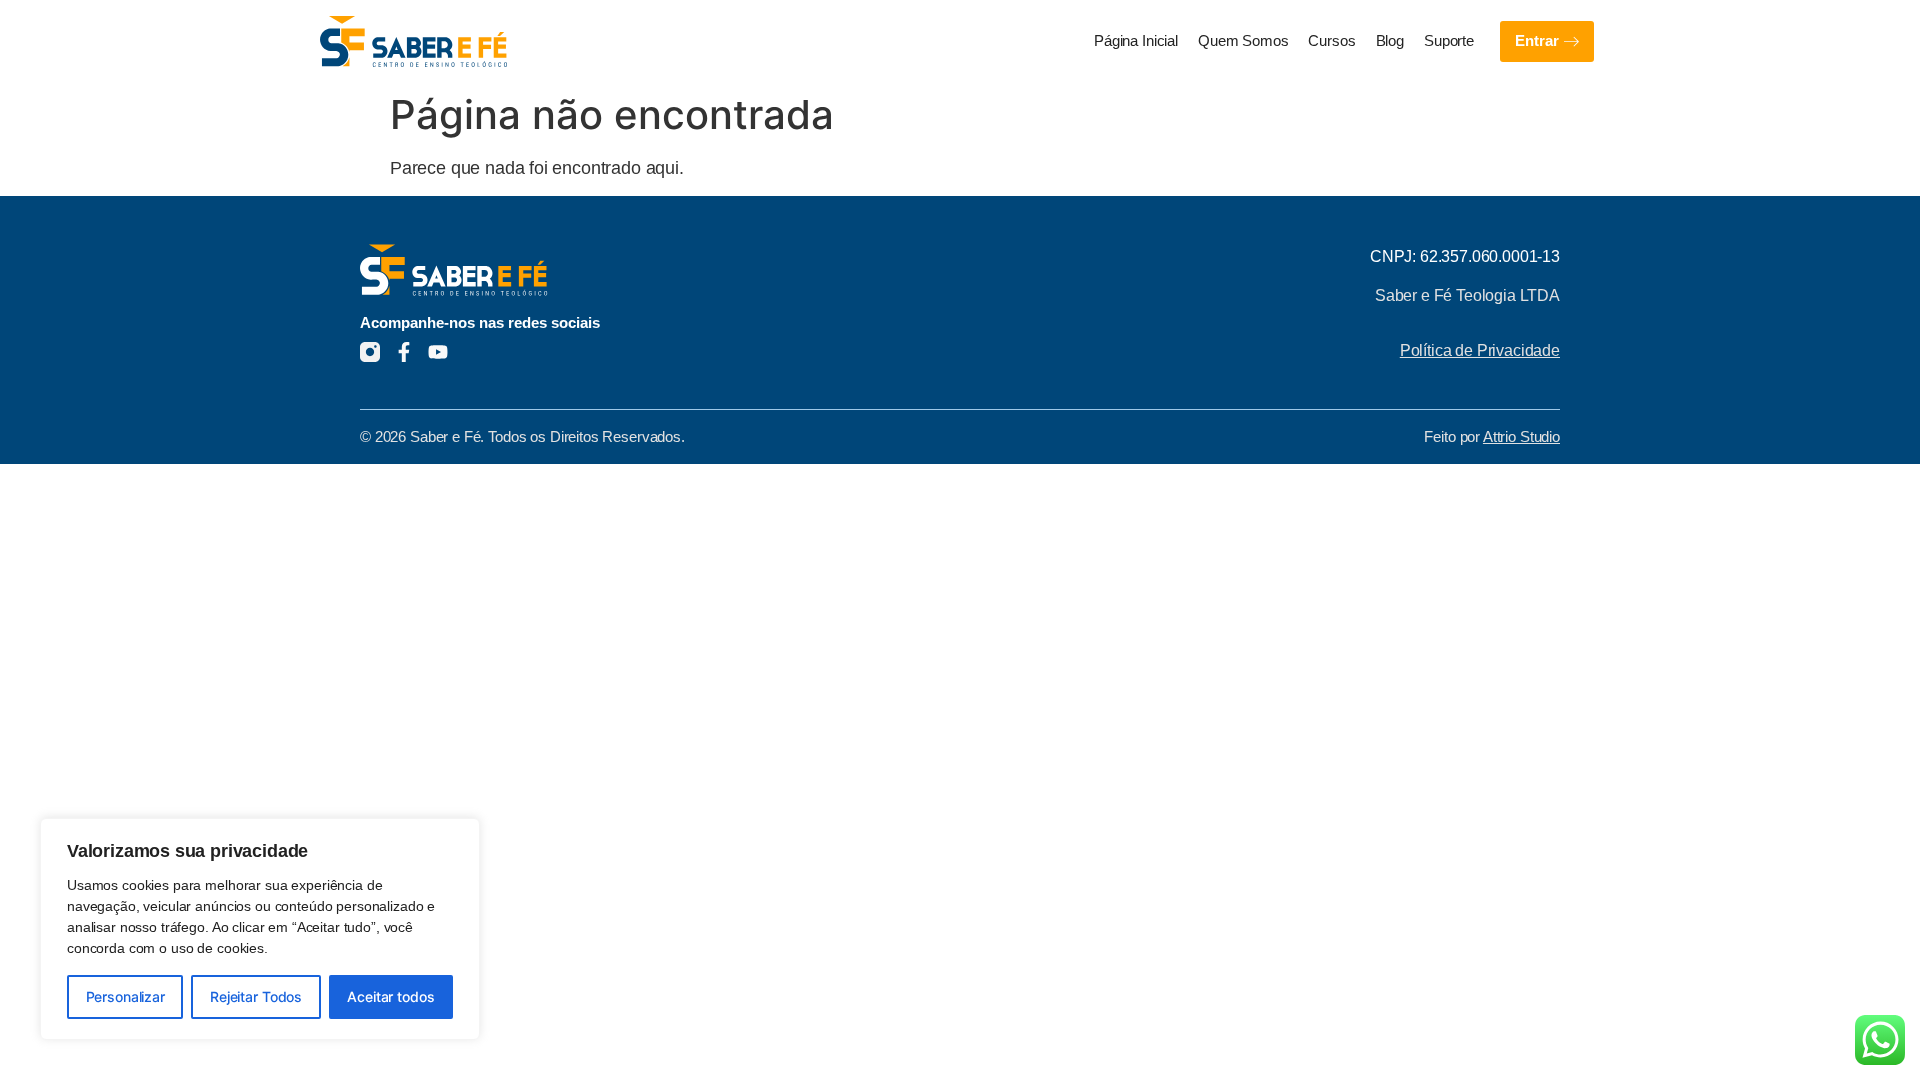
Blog (1390, 41)
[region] (260, 929)
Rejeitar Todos (256, 996)
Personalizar (125, 996)
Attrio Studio (1521, 437)
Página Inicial (1136, 41)
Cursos (1331, 41)
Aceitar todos (390, 996)
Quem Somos (1243, 41)
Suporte (1449, 41)
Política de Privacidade (1480, 350)
